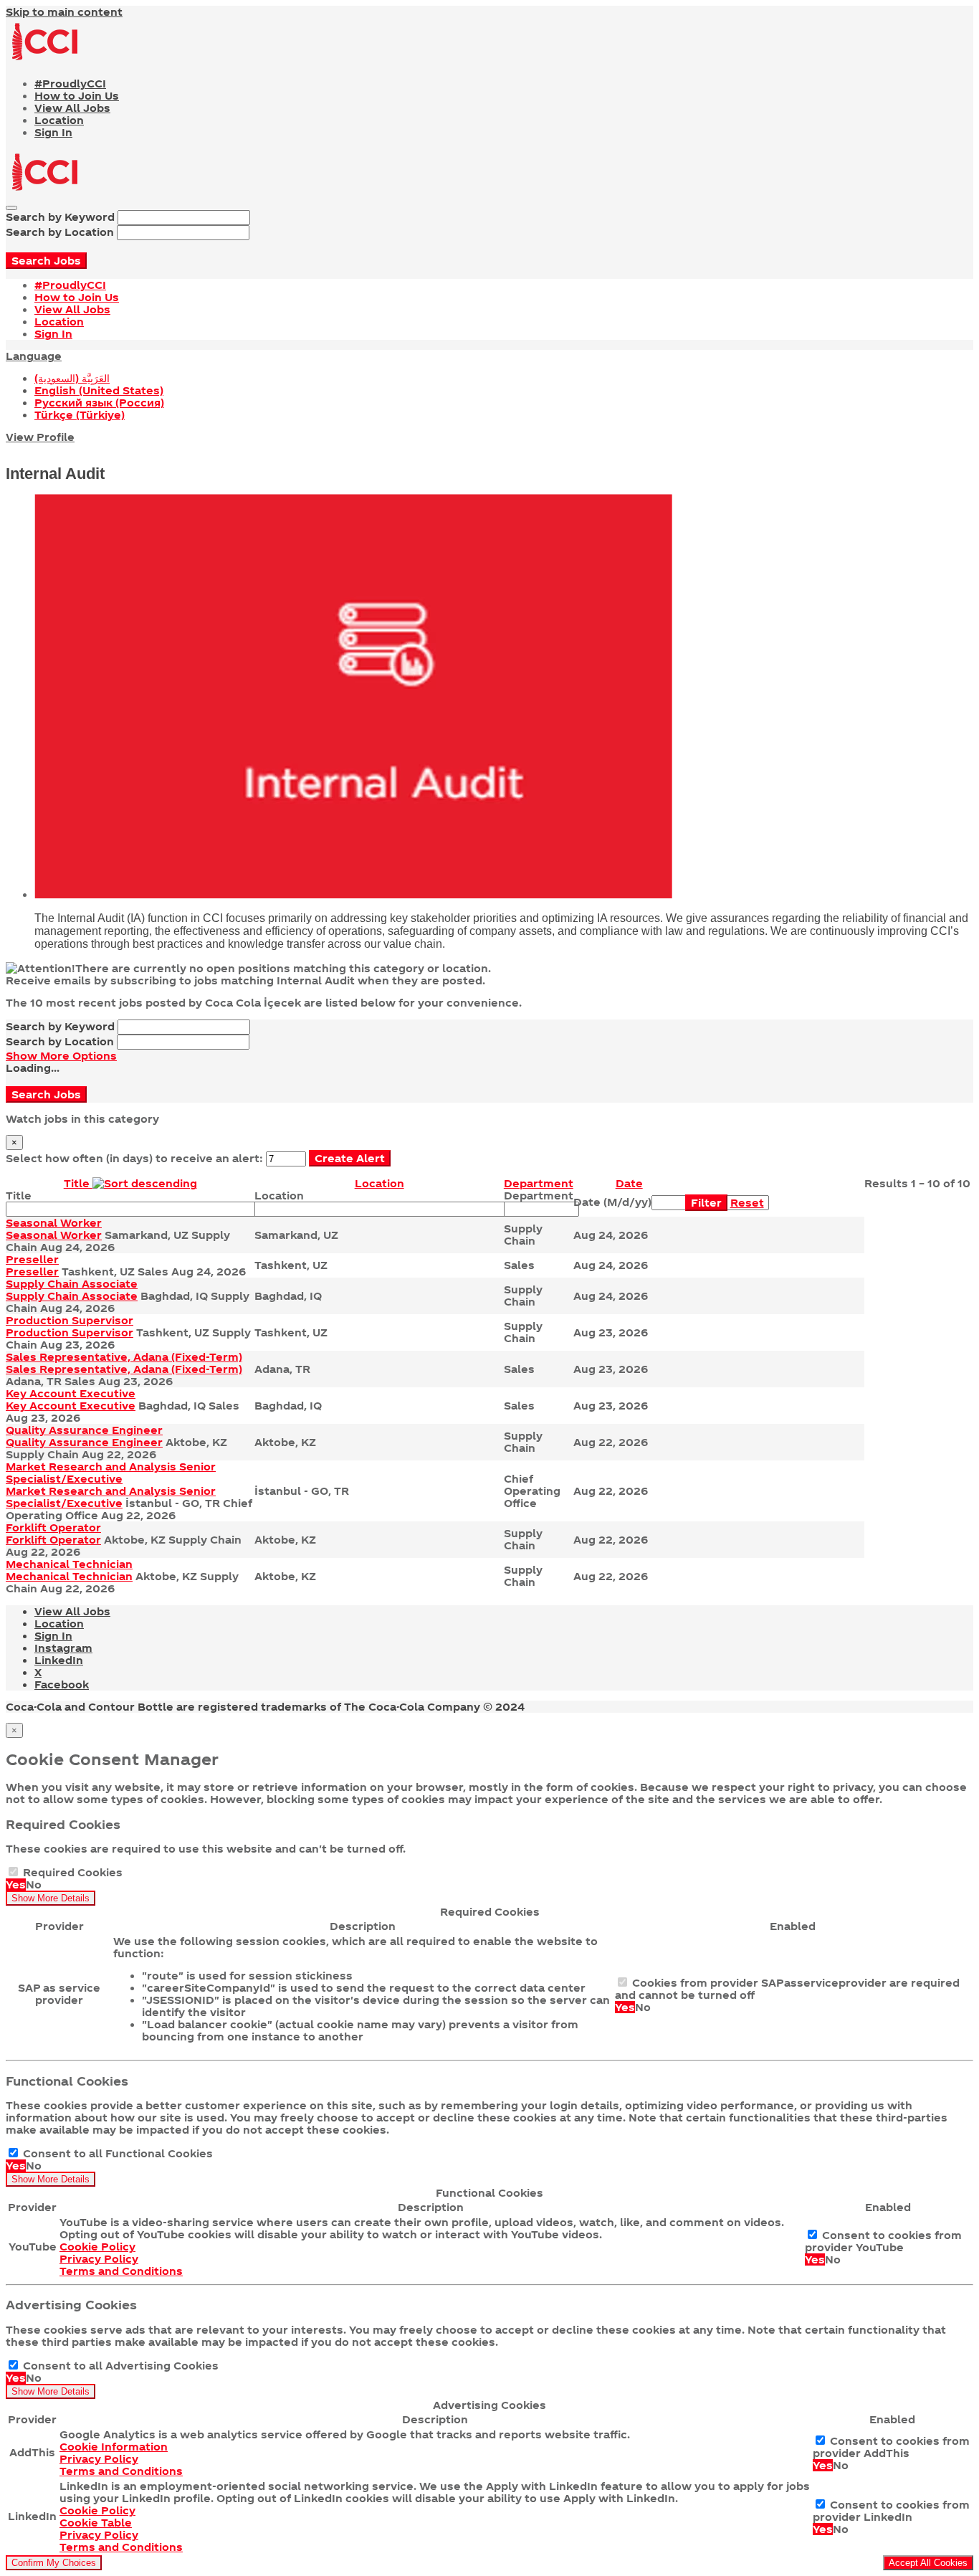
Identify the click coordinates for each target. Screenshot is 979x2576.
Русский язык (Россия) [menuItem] (99, 403)
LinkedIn (59, 1660)
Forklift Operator (53, 1527)
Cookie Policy (97, 2247)
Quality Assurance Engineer (84, 1430)
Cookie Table (96, 2523)
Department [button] (539, 1183)
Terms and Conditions (121, 2271)
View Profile (40, 437)
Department (539, 1196)
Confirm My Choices (54, 2563)
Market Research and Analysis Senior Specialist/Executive (111, 1473)
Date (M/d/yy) (612, 1202)
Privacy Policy (99, 2259)
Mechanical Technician (69, 1564)
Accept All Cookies (928, 2563)
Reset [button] (747, 1203)
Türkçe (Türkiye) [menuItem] (80, 415)
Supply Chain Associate (72, 1284)
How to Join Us (77, 96)
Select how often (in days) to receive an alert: (134, 1158)
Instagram (63, 1648)
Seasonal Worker (54, 1223)
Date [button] (629, 1183)
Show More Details (51, 1898)
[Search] (11, 208)
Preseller (32, 1259)
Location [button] (379, 1183)
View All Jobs (72, 108)
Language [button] (34, 356)
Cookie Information (114, 2447)
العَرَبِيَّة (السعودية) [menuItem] (72, 378)
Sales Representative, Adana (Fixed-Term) (124, 1357)
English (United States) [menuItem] (99, 390)
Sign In (53, 132)
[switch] (13, 1872)
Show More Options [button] (61, 1056)
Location (59, 120)
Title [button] (78, 1183)
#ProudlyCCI (70, 84)
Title (19, 1196)
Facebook (62, 1684)
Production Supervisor (70, 1320)
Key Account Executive (71, 1393)
